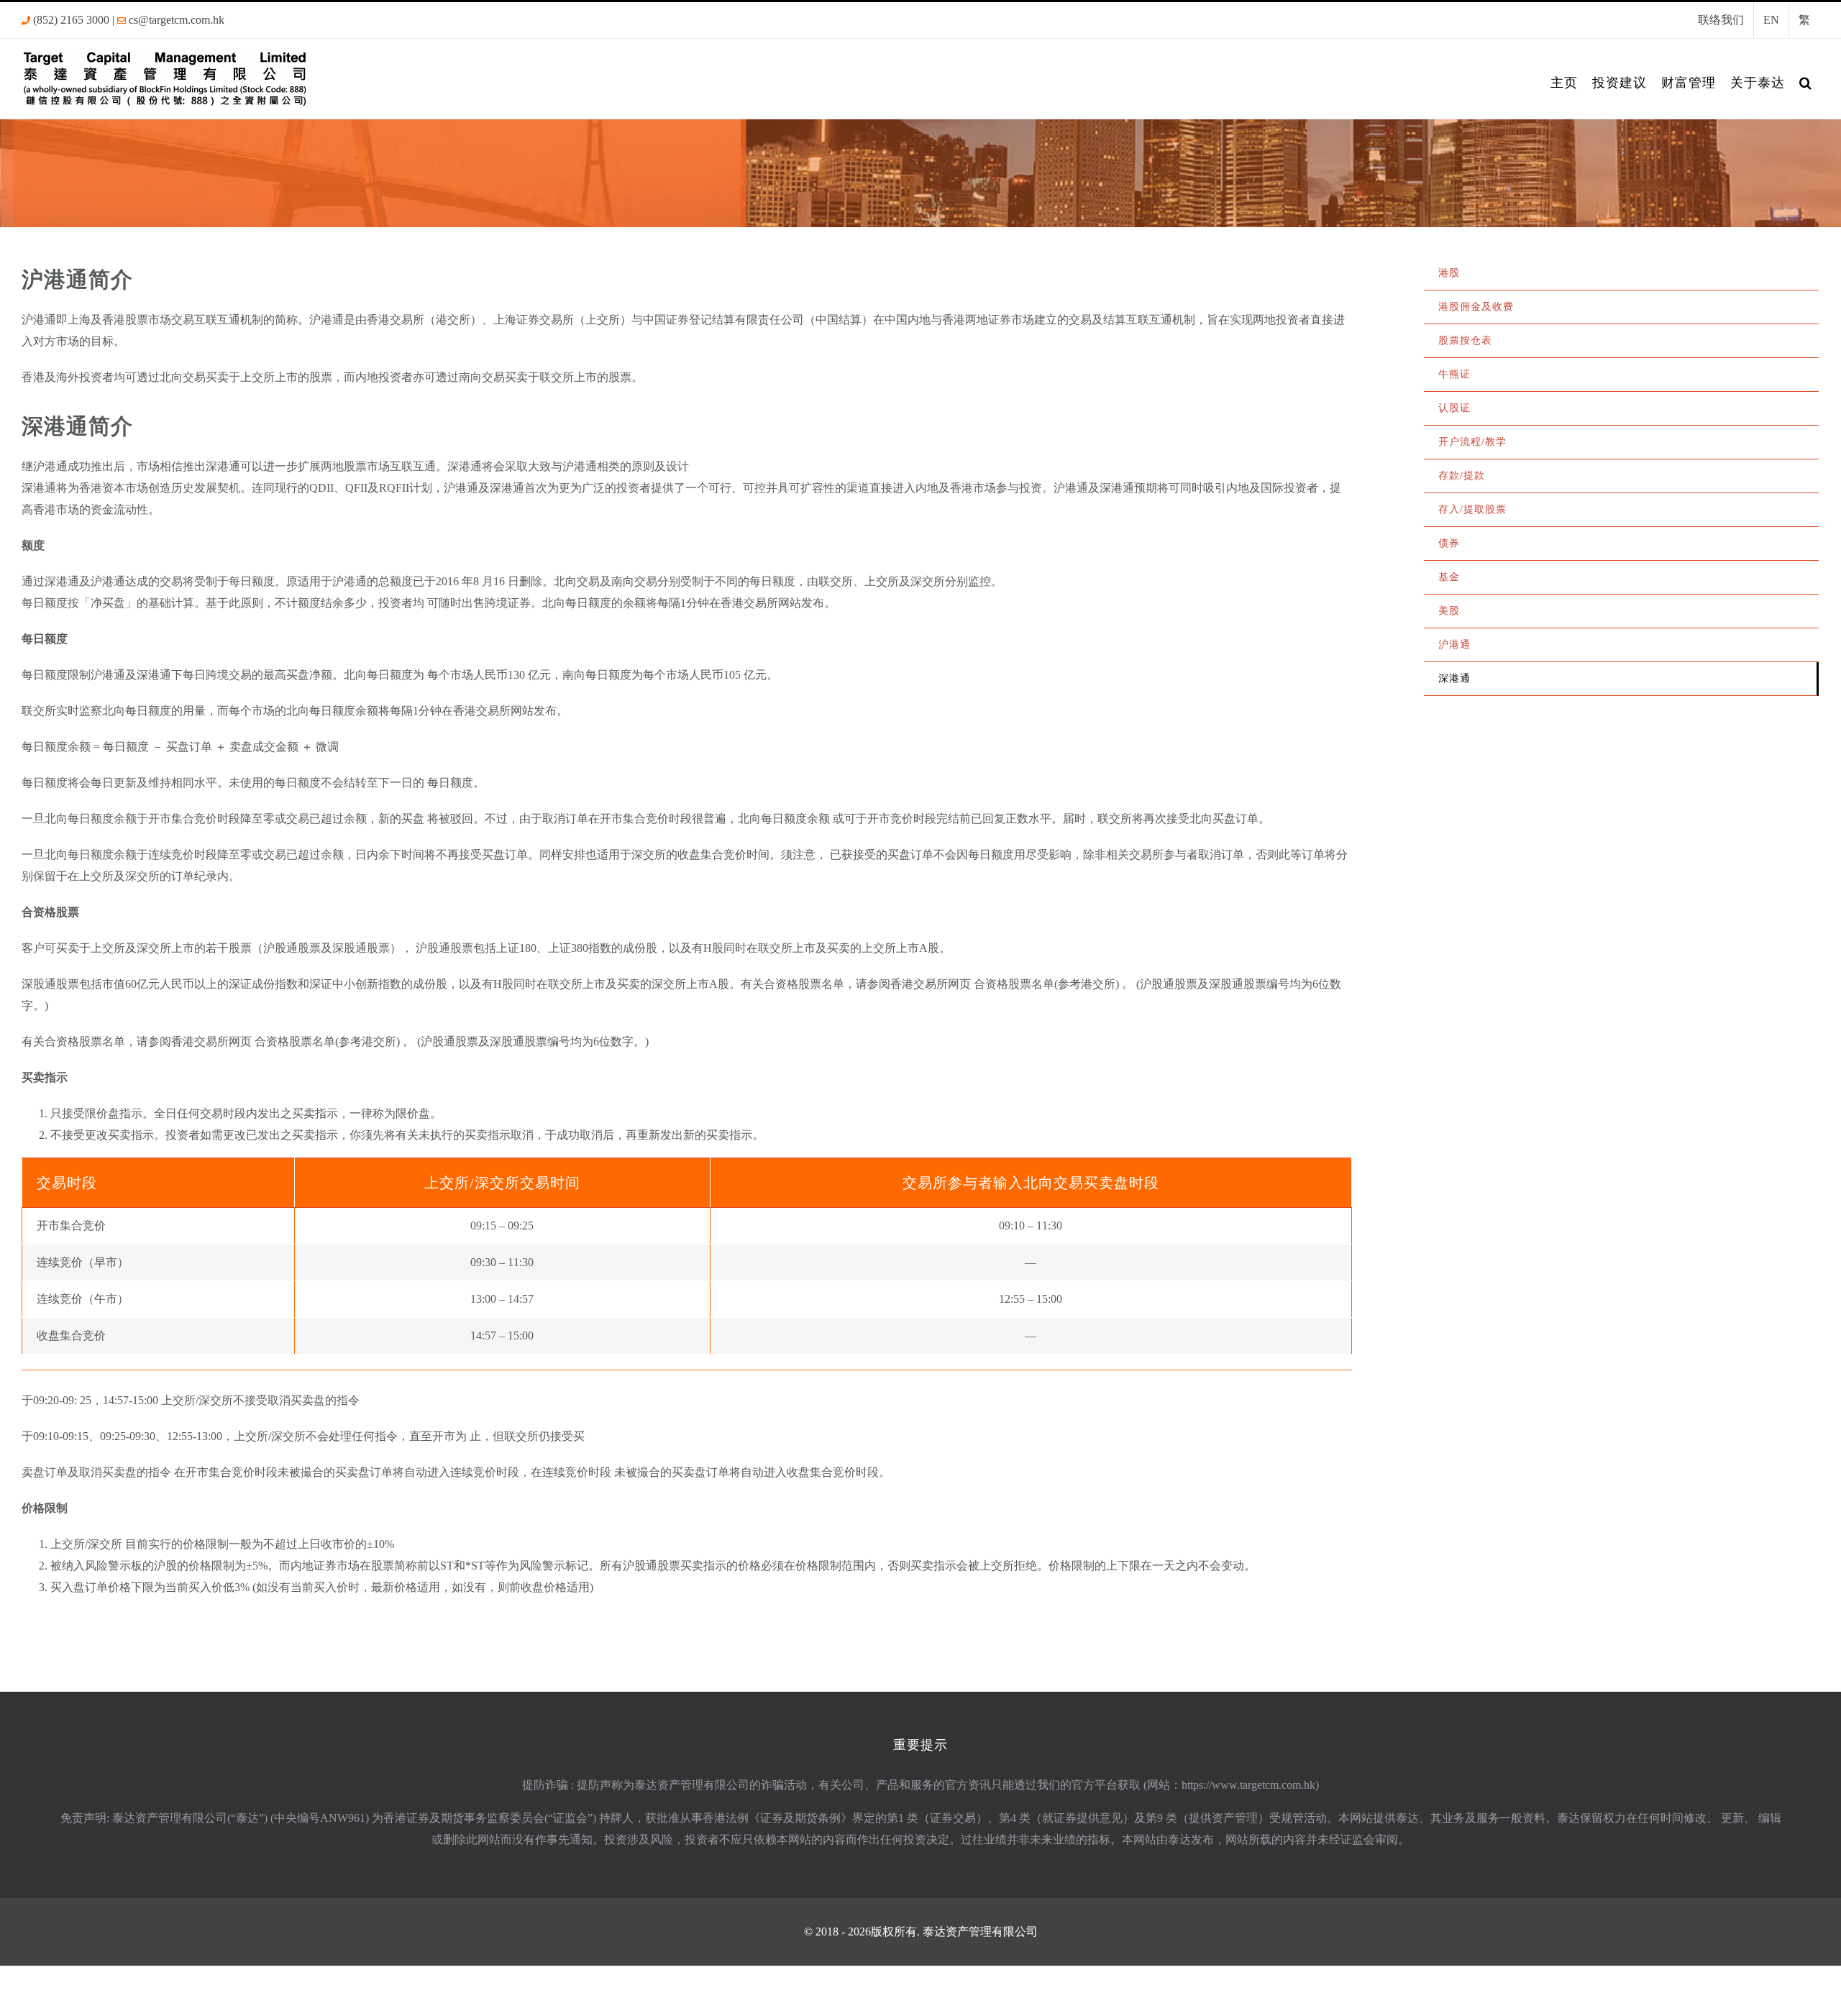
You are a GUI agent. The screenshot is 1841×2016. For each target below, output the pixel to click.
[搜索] (1806, 83)
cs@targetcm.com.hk (177, 20)
